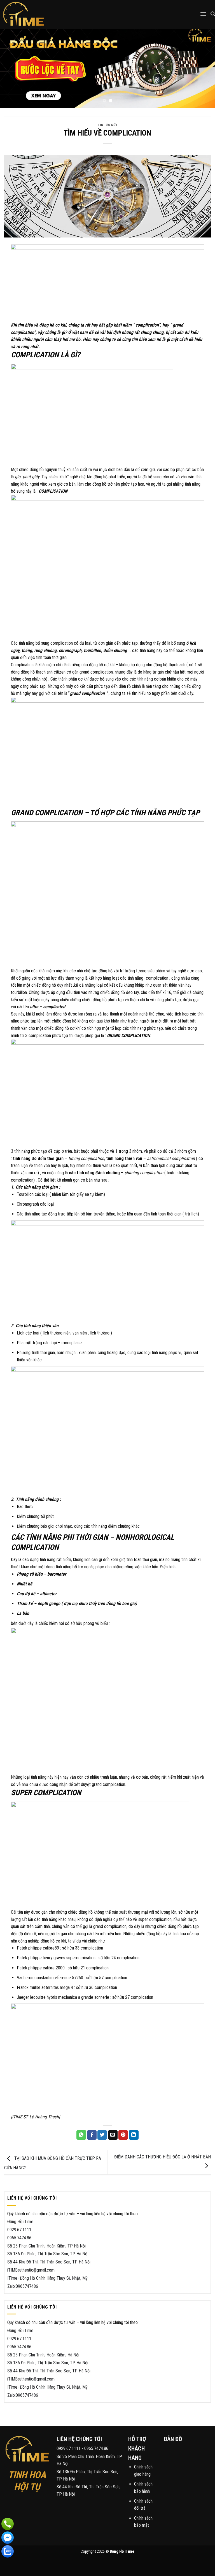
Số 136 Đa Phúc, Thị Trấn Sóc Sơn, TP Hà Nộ (47, 2254)
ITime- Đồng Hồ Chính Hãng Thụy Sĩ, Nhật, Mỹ (47, 2278)
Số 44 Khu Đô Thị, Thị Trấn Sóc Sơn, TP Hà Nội (49, 2262)
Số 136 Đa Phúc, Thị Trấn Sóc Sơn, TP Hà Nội (48, 2363)
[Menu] (203, 14)
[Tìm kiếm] (213, 14)
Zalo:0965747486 (23, 2286)
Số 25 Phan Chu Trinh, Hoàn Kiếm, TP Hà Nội (46, 2246)
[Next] (204, 68)
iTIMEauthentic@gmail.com (31, 2270)
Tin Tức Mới (107, 125)
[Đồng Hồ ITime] (33, 14)
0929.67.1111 (19, 2230)
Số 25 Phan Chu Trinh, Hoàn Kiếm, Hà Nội (43, 2355)
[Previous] (11, 68)
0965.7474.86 (19, 2238)
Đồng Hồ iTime (20, 2222)
